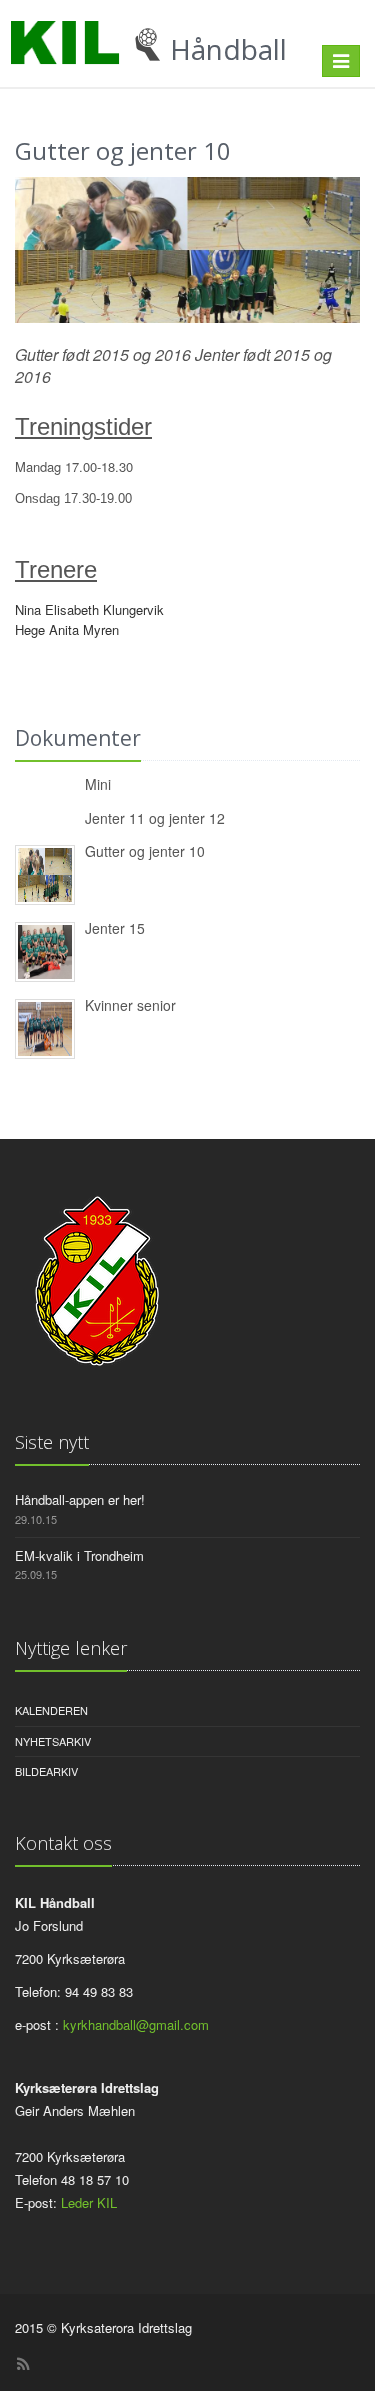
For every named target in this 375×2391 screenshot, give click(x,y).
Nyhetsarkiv (53, 1741)
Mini (98, 784)
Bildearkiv (46, 1771)
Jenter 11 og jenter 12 (155, 818)
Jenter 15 (115, 928)
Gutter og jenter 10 (145, 851)
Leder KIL (89, 2202)
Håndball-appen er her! (80, 1499)
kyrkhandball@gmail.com (136, 2024)
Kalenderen (51, 1710)
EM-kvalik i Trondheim (79, 1555)
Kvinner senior (130, 1005)
